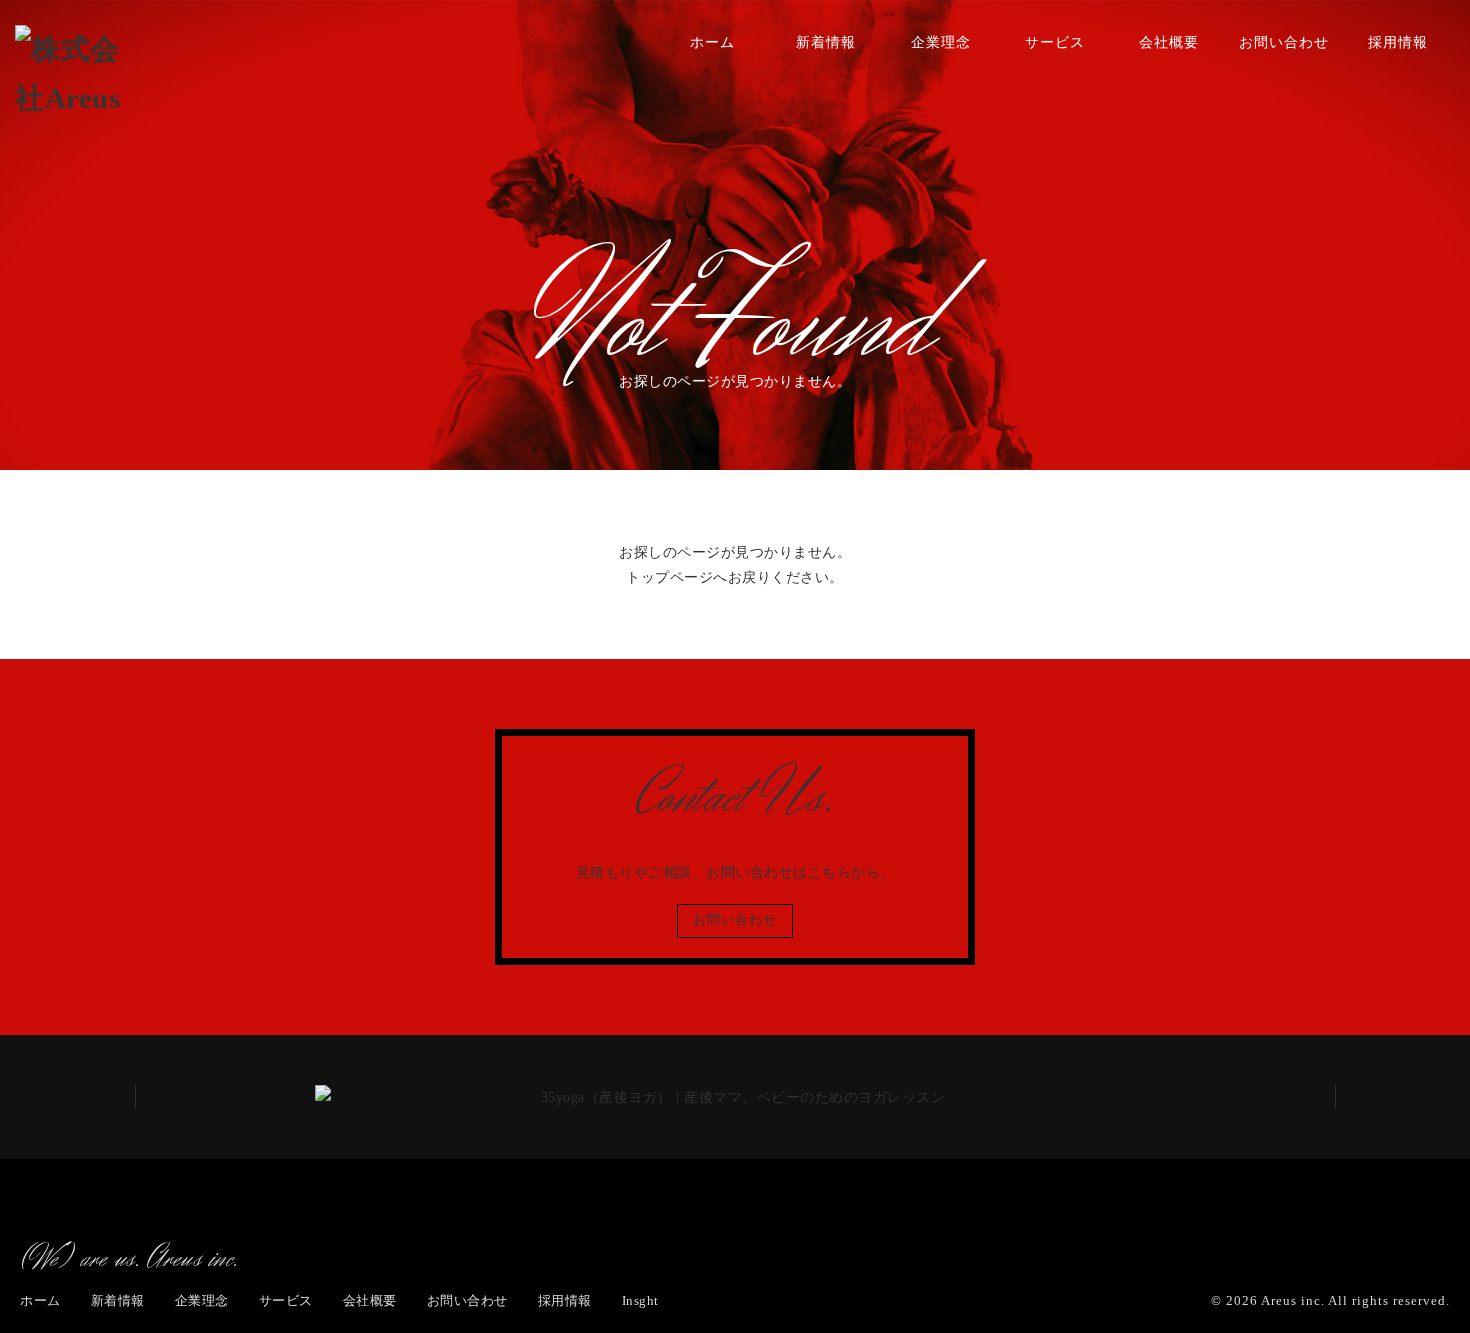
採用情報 (1398, 42)
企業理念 (941, 42)
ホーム (712, 42)
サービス (1055, 42)
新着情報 (826, 42)
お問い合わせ (1284, 42)
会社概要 (1169, 42)
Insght (640, 1301)
